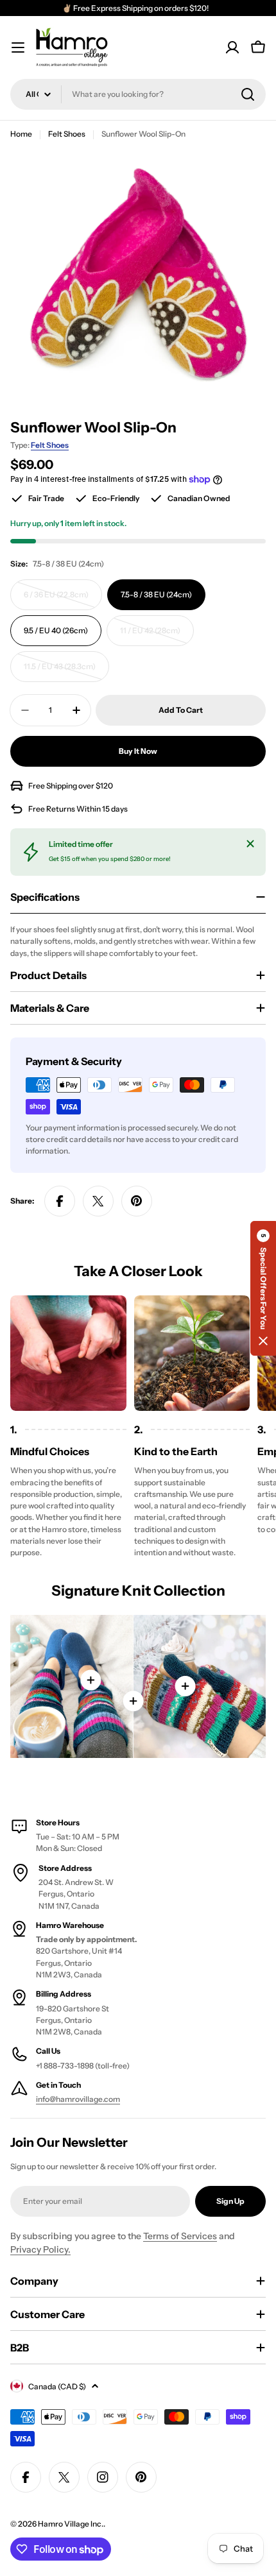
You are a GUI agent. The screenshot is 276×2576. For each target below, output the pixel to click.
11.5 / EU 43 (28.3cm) (62, 672)
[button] (263, 1288)
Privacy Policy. (40, 2249)
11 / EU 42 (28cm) (156, 636)
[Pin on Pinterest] (137, 1201)
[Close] (250, 844)
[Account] (232, 47)
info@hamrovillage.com (78, 2099)
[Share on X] (98, 1201)
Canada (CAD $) (57, 2386)
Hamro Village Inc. (71, 2524)
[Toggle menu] (18, 47)
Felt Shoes (67, 134)
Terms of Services (180, 2236)
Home (21, 134)
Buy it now (138, 751)
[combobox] (138, 94)
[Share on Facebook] (60, 1201)
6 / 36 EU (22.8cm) (60, 600)
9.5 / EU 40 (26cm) (56, 630)
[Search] (248, 94)
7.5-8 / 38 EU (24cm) (156, 594)
